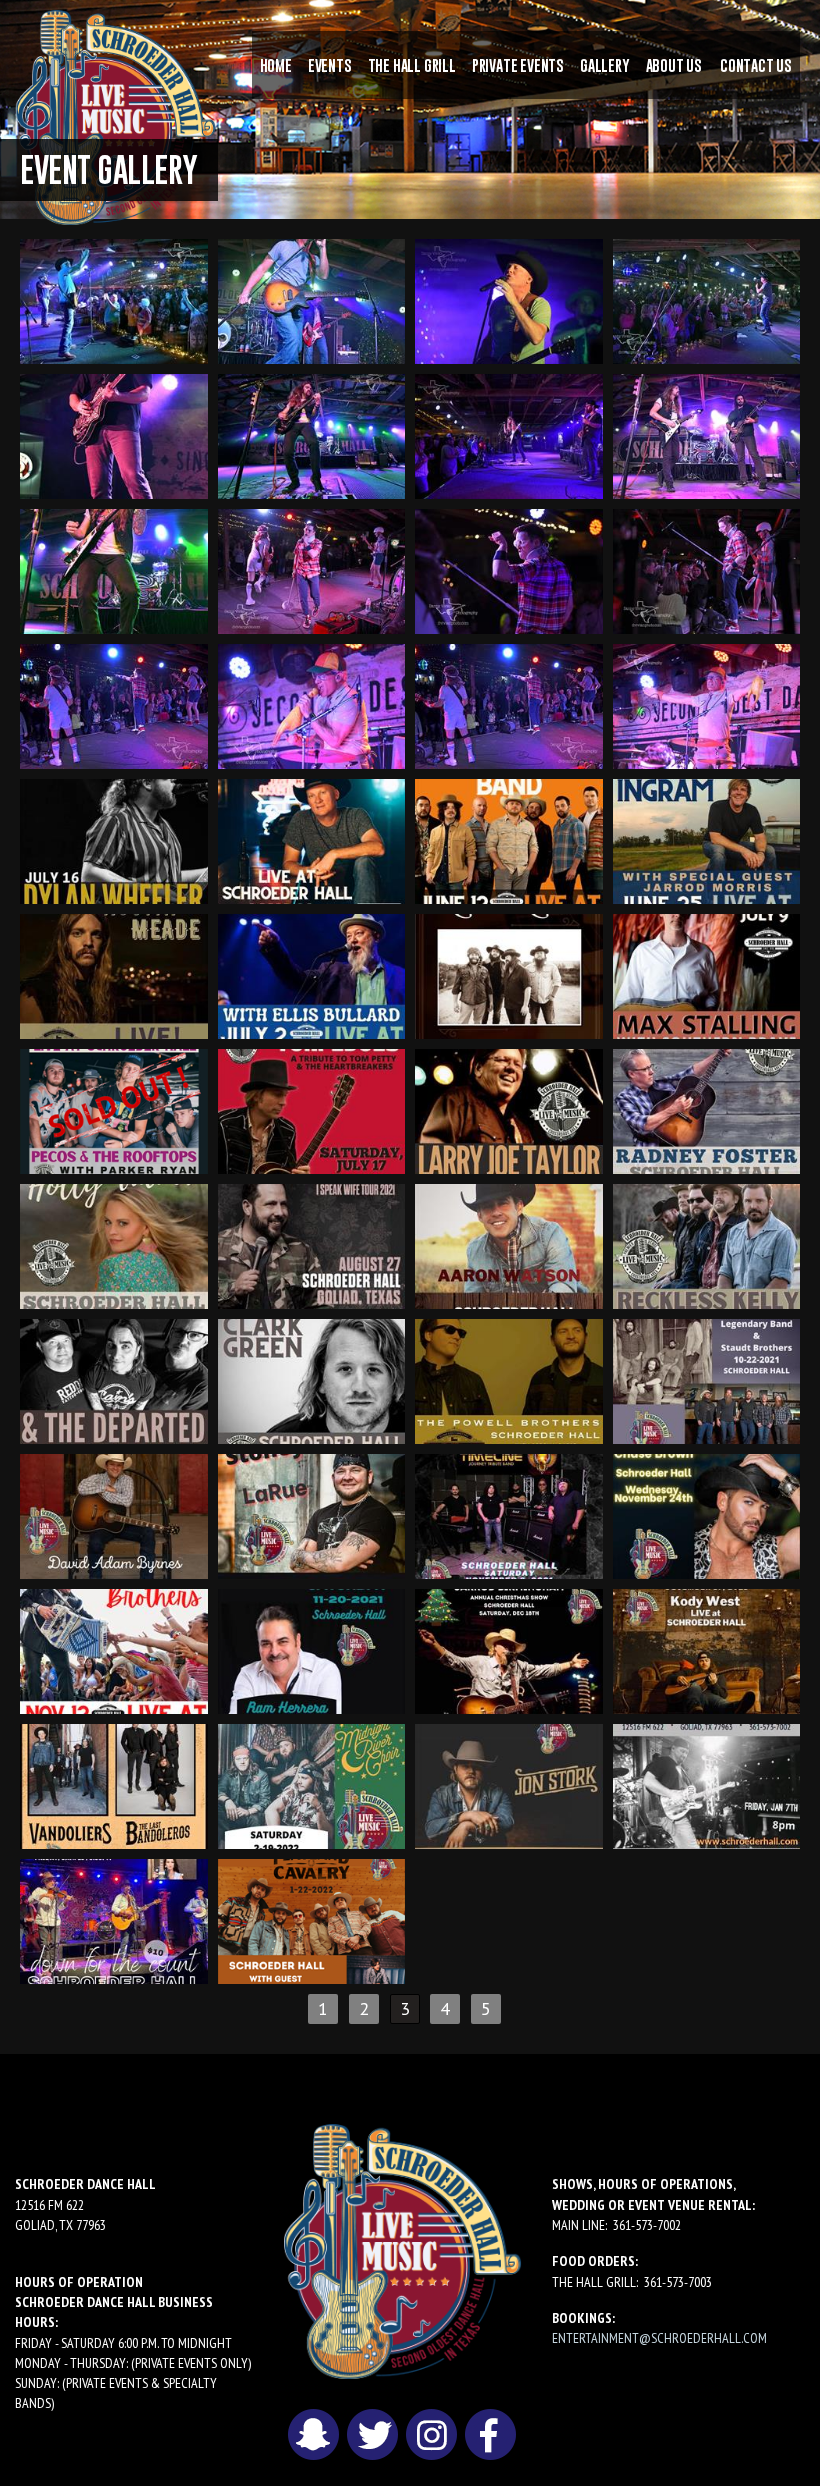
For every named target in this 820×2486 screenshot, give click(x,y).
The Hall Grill (412, 65)
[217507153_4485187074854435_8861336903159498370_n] (114, 1109)
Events (330, 65)
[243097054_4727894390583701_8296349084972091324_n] (509, 1379)
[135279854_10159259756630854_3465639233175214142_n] (707, 704)
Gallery (605, 65)
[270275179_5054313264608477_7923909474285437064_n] (312, 1784)
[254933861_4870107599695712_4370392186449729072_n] (707, 1514)
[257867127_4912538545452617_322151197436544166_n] (312, 1649)
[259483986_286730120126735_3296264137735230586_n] (707, 299)
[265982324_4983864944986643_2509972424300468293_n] (114, 1784)
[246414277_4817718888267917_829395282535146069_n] (707, 1379)
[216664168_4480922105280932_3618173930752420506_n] (707, 974)
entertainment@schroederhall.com (659, 2338)
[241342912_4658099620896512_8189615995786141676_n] (707, 1244)
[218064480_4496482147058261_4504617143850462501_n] (509, 1109)
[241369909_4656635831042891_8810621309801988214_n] (114, 1379)
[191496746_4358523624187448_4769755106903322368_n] (114, 974)
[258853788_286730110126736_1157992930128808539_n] (114, 299)
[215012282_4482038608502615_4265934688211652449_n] (509, 974)
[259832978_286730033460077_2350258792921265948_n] (509, 299)
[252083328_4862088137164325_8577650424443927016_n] (312, 1514)
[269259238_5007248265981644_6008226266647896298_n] (707, 1649)
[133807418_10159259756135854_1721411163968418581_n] (312, 569)
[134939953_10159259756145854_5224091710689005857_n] (114, 704)
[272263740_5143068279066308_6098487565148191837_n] (312, 1919)
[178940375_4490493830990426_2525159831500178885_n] (114, 839)
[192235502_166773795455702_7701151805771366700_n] (114, 434)
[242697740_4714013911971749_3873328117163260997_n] (312, 1379)
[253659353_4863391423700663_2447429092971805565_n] (509, 1514)
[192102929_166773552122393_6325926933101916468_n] (114, 569)
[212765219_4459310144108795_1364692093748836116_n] (312, 974)
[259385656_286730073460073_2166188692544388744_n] (312, 299)
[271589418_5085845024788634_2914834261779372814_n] (707, 1784)
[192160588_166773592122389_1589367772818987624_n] (509, 434)
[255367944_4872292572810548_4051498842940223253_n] (114, 1649)
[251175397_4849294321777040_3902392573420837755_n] (114, 1514)
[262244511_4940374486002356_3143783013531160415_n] (509, 1649)
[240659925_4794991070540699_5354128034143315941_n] (509, 1244)
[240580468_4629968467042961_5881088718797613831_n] (312, 1244)
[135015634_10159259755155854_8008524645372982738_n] (312, 704)
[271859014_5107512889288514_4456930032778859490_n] (509, 1784)
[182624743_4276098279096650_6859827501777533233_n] (312, 839)
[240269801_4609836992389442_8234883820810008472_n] (114, 1244)
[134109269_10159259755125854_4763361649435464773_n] (509, 569)
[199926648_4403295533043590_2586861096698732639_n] (509, 839)
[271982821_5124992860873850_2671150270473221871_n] (114, 1919)
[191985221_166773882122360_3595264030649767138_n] (312, 434)
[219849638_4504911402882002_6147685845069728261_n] (312, 1109)
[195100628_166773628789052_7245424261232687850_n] (707, 434)
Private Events (518, 65)
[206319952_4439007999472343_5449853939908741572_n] (707, 839)
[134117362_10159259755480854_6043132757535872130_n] (707, 569)
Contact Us (756, 65)
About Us (674, 65)
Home (276, 65)
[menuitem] (276, 65)
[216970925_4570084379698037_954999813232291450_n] (707, 1109)
